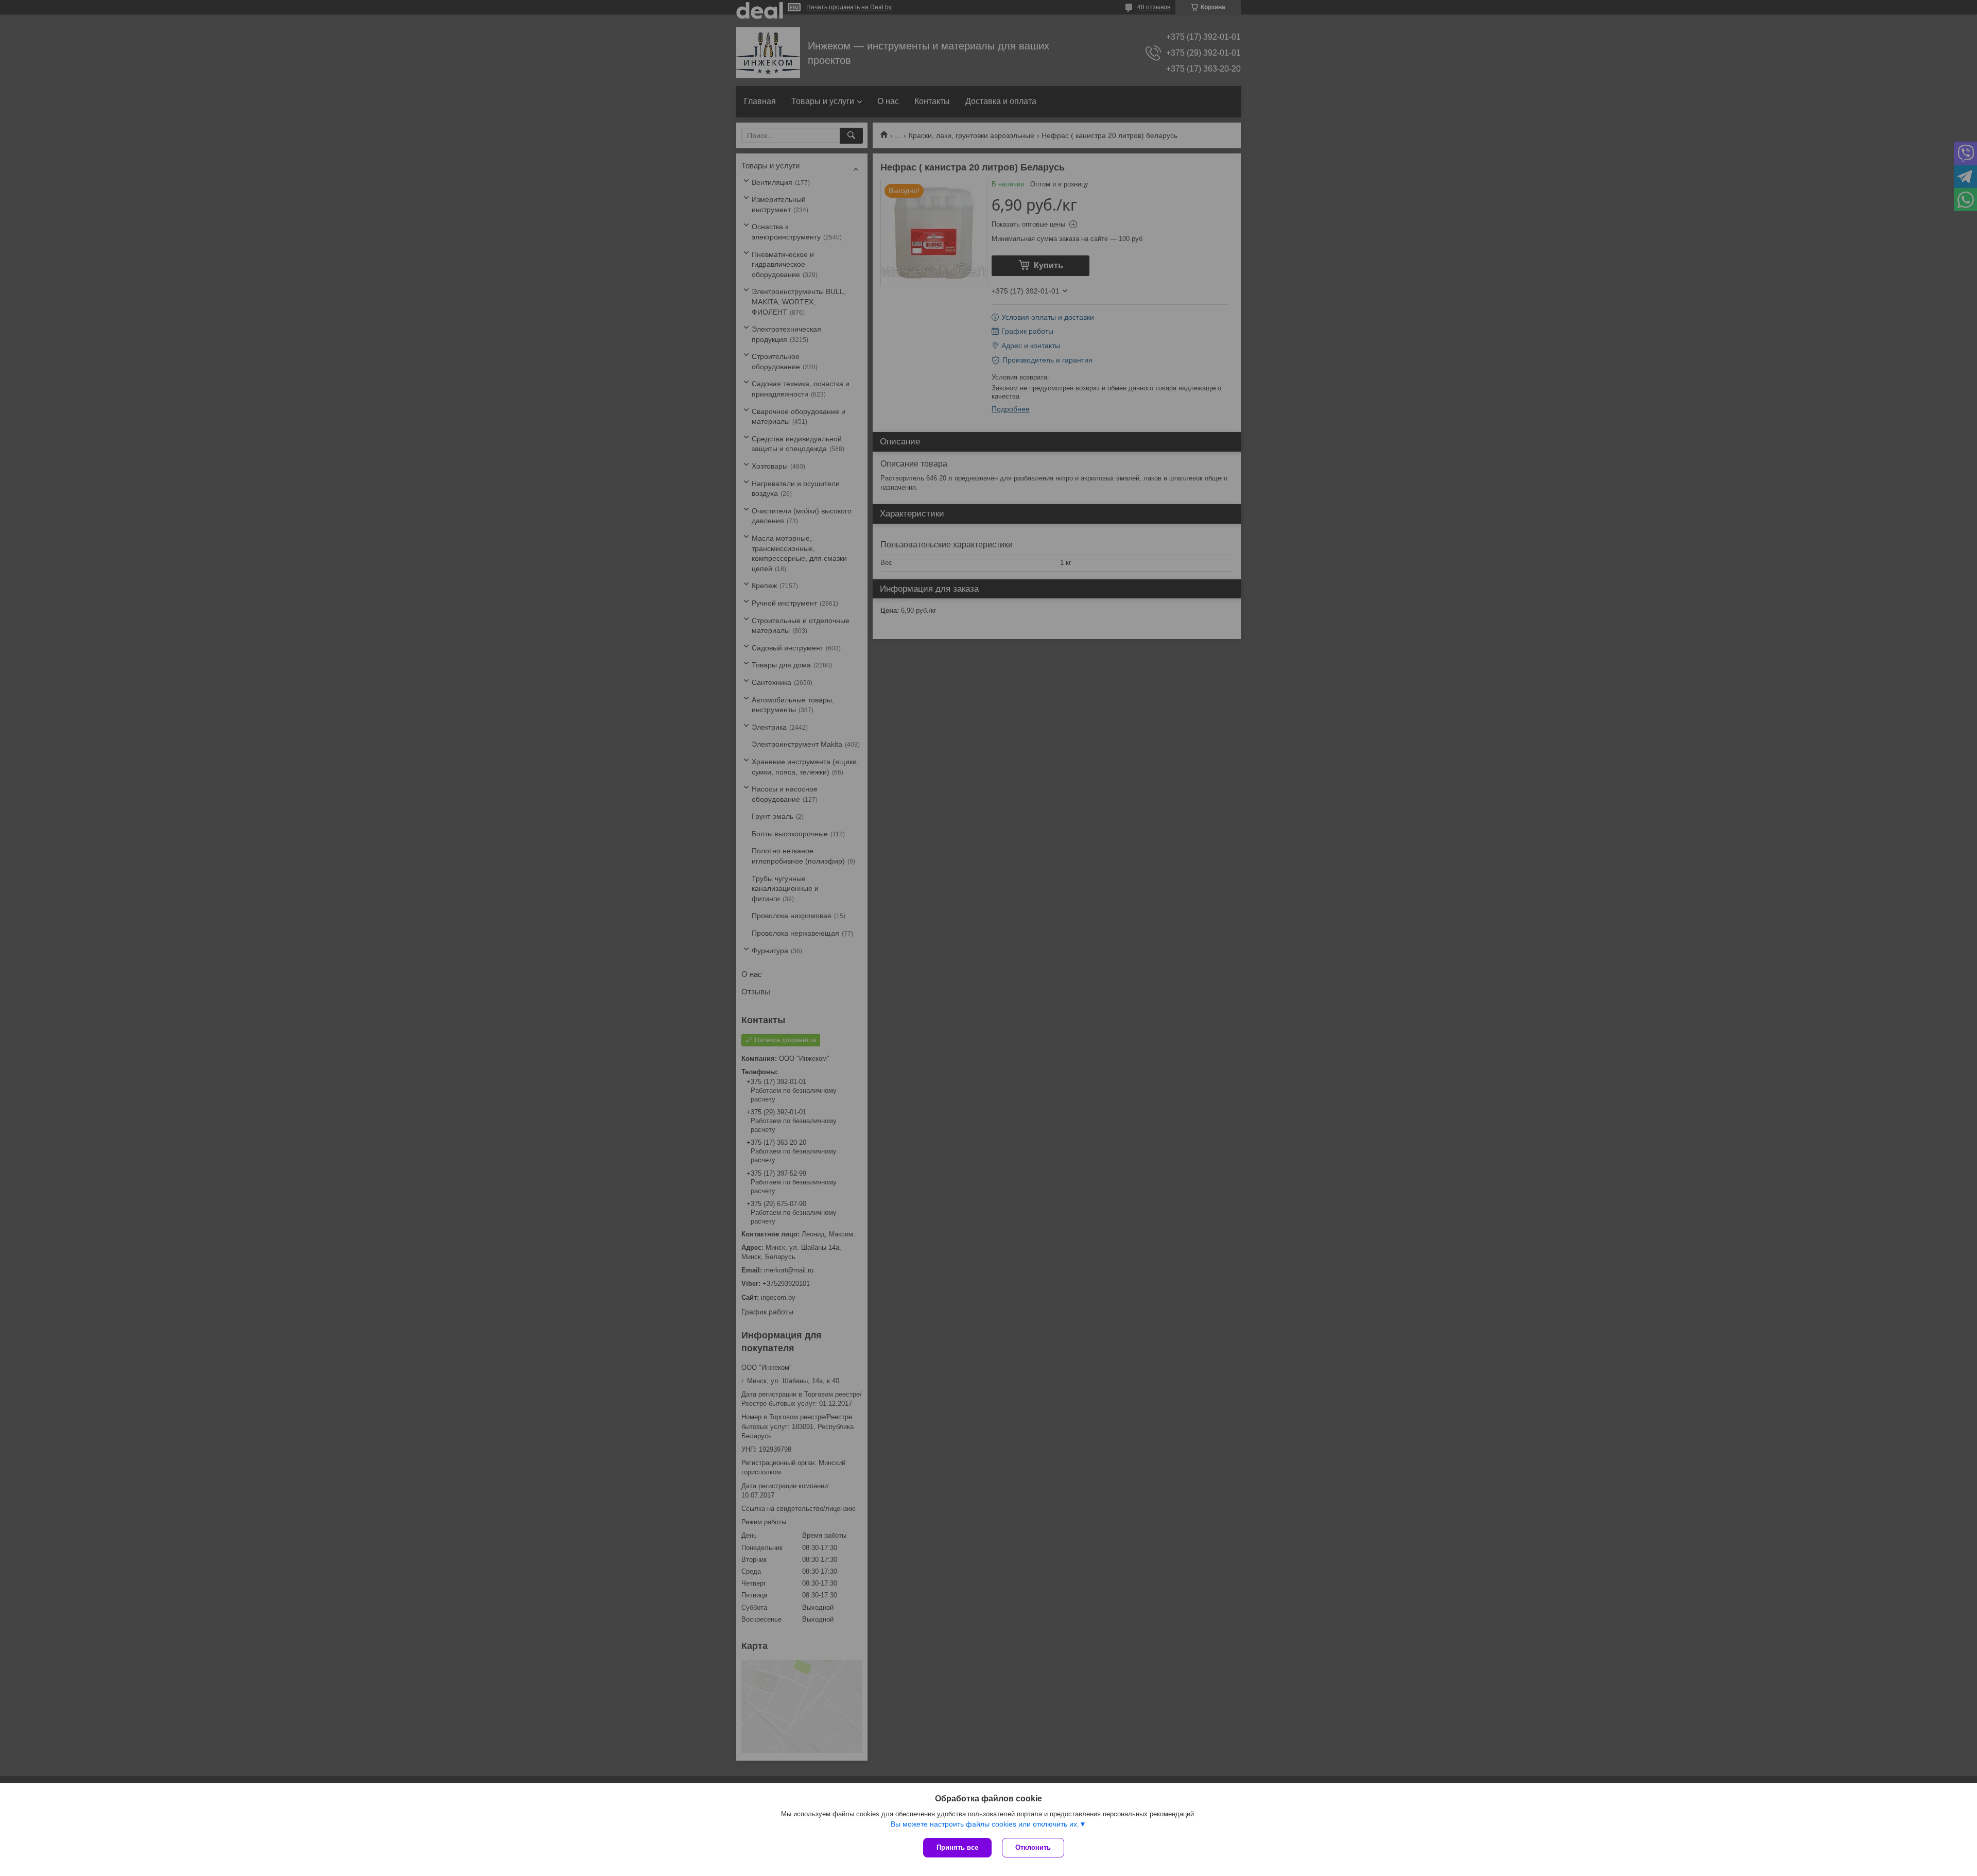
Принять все (957, 1847)
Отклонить (1033, 1847)
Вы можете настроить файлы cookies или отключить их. (985, 1824)
